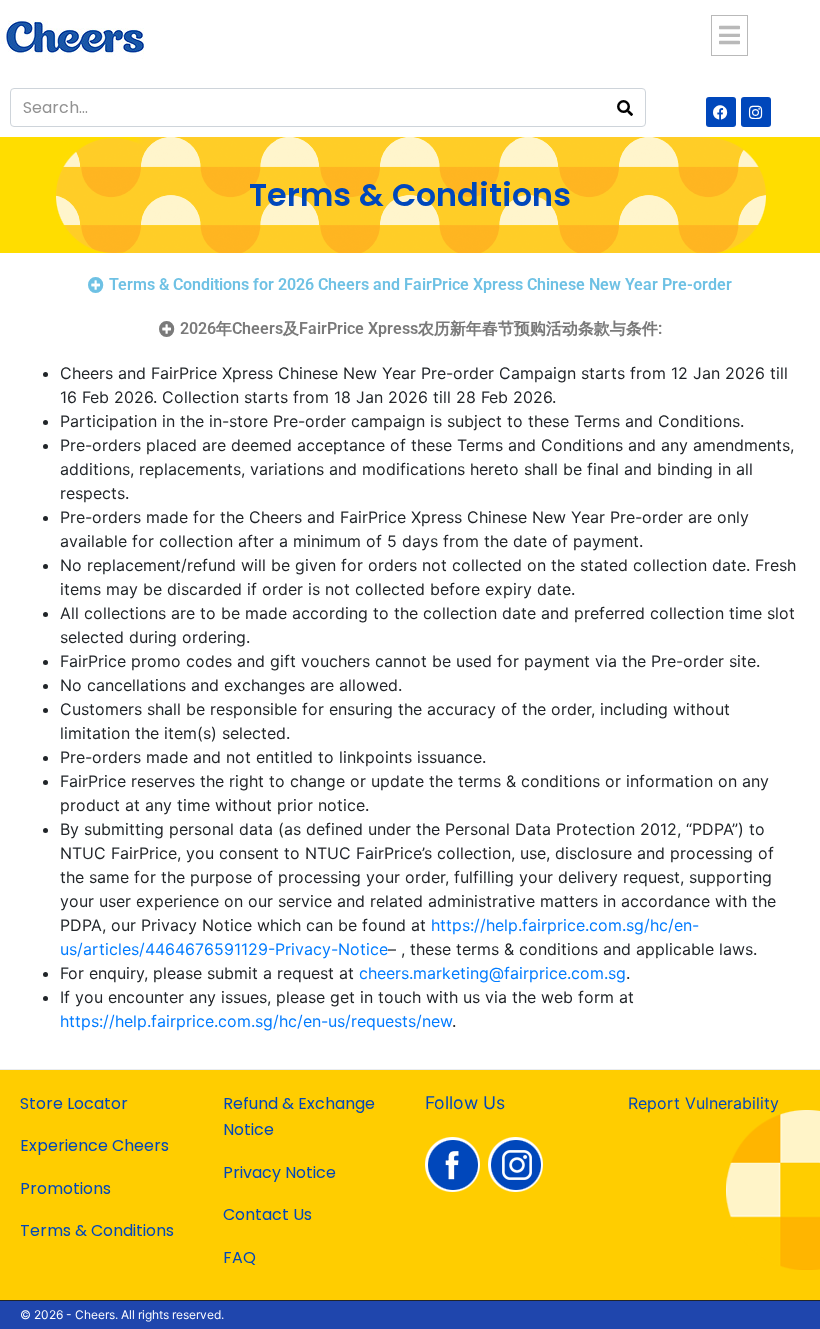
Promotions (65, 1188)
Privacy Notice (279, 1172)
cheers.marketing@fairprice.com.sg (492, 973)
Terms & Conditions (97, 1230)
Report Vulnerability (703, 1103)
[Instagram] (756, 112)
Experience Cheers (94, 1145)
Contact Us (267, 1214)
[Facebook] (721, 112)
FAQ (239, 1257)
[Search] (625, 107)
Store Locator (74, 1103)
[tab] (410, 285)
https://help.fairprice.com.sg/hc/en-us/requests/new (256, 1021)
